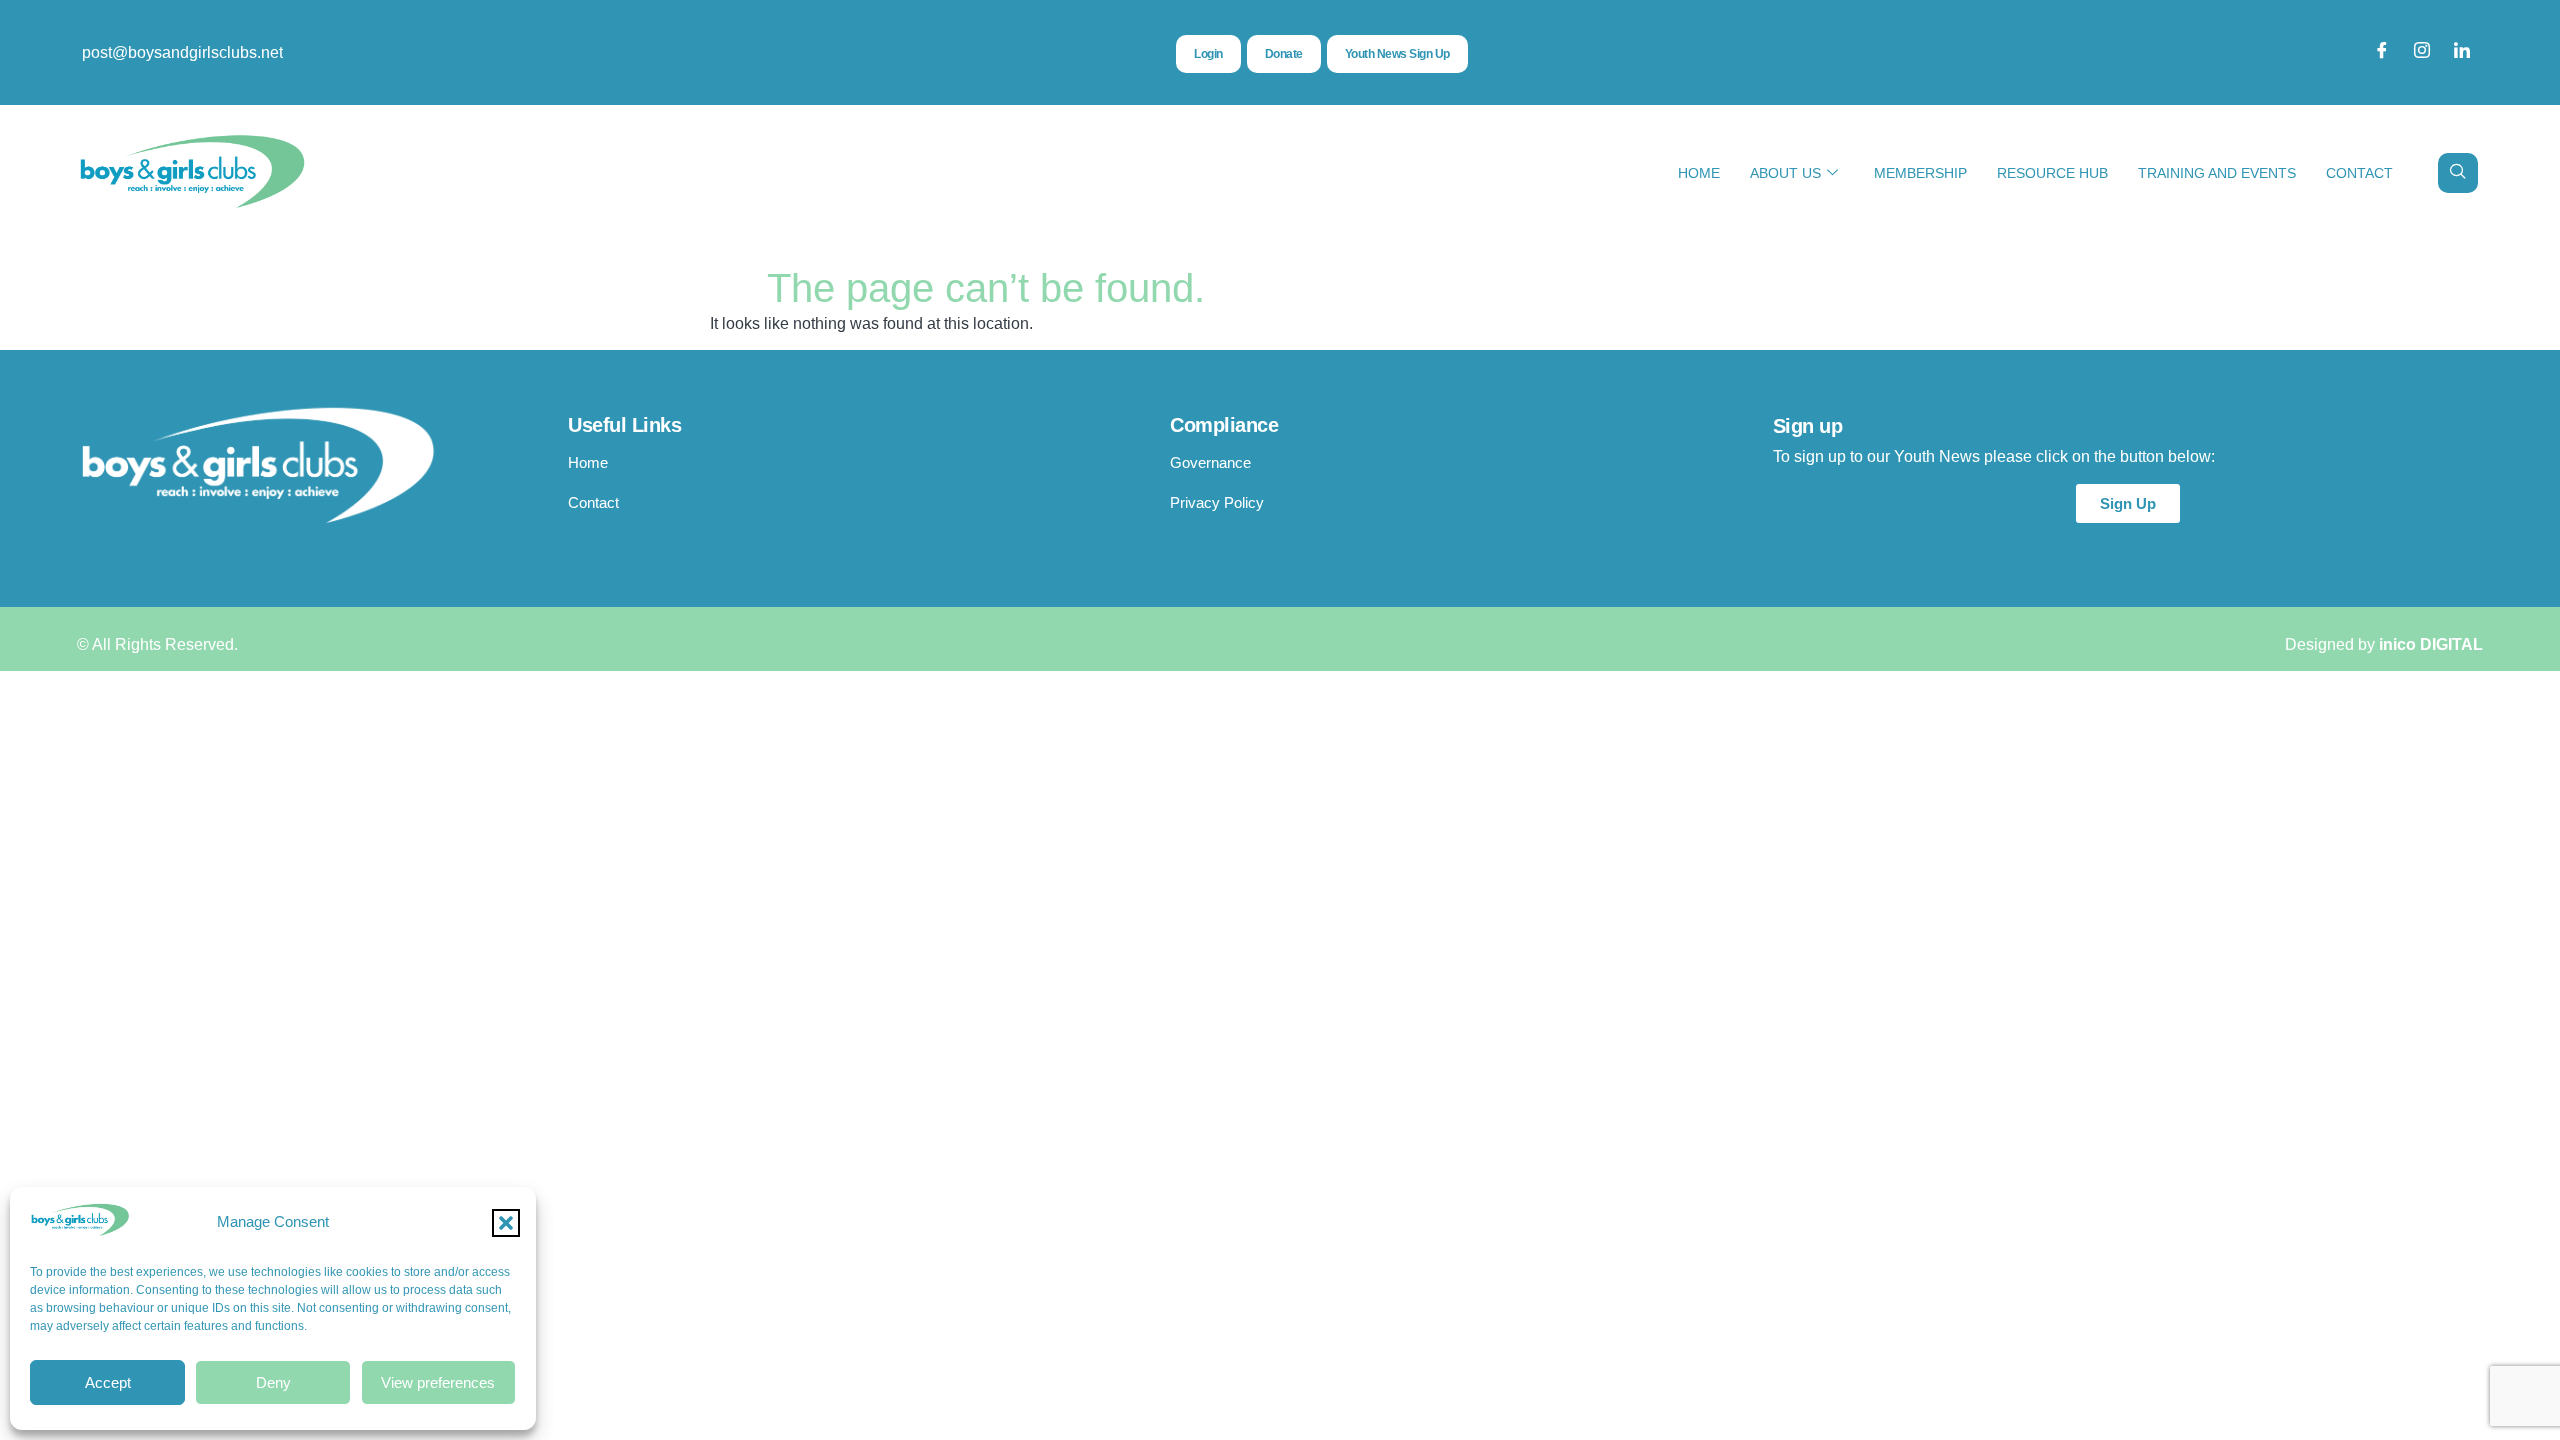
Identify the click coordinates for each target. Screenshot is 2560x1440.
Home (1699, 173)
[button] (506, 1223)
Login (1208, 54)
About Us (1785, 173)
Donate (1284, 54)
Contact (2359, 173)
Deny (273, 1382)
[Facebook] (2382, 53)
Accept (108, 1382)
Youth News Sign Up (1397, 54)
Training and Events (2217, 173)
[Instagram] (2422, 53)
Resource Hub (2052, 173)
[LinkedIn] (2462, 53)
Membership (1920, 173)
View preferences (438, 1382)
